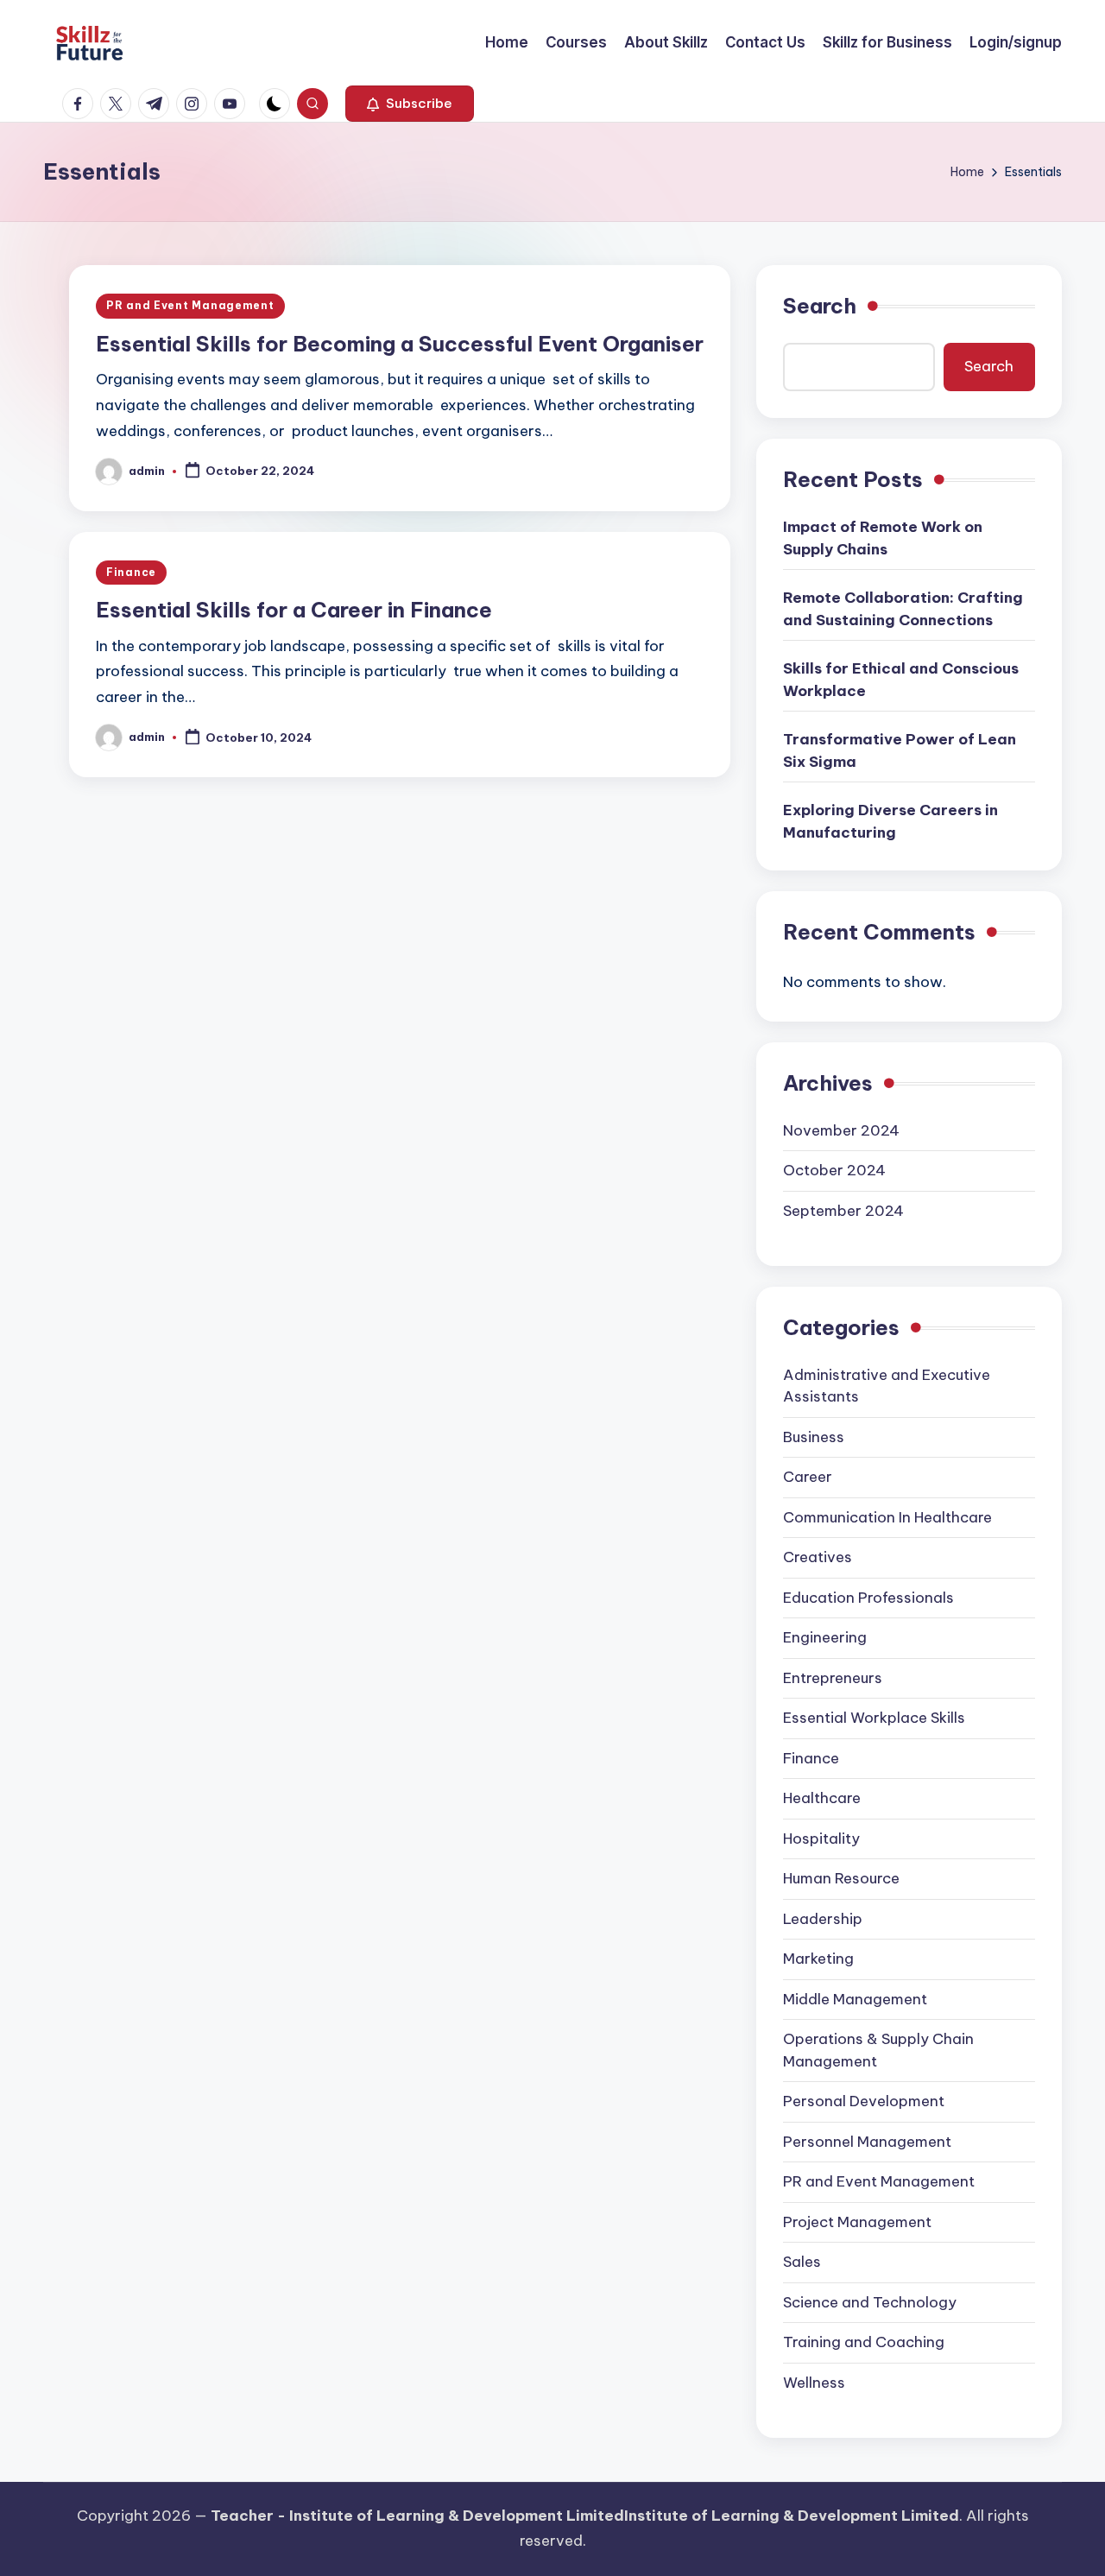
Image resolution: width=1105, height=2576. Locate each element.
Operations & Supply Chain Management (878, 2050)
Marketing (818, 1959)
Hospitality (821, 1839)
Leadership (823, 1919)
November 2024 (841, 1130)
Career (808, 1477)
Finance (131, 572)
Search (820, 306)
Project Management (857, 2222)
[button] (410, 104)
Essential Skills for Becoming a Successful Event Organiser (400, 344)
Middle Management (855, 1999)
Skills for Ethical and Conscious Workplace (901, 680)
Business (814, 1437)
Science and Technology (870, 2302)
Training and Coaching (864, 2342)
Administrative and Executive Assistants (887, 1386)
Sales (802, 2262)
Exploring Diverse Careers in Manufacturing (890, 821)
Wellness (814, 2383)
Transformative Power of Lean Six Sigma (900, 750)
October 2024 (834, 1170)
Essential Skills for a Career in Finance (294, 610)
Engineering (825, 1637)
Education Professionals (868, 1598)
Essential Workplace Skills (874, 1718)
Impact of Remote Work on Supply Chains (883, 538)
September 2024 (843, 1211)
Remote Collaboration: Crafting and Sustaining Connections (903, 609)
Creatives (818, 1557)
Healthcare (822, 1798)
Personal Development (864, 2101)
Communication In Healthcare (887, 1517)
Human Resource (841, 1878)
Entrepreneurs (833, 1678)
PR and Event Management (190, 305)
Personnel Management (867, 2142)
